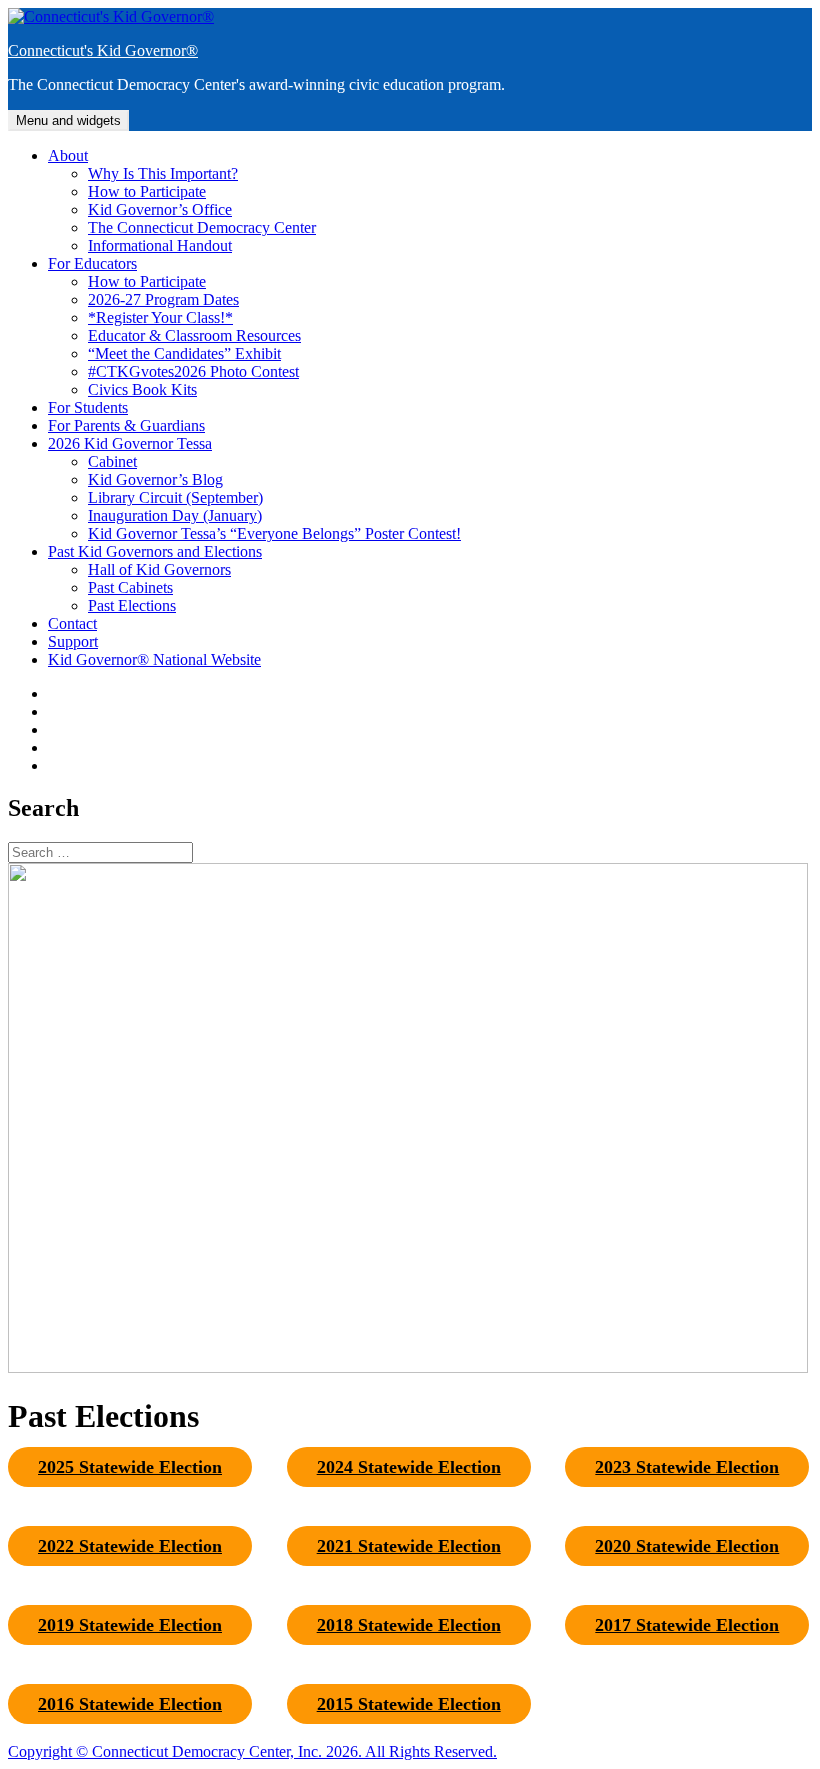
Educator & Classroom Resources (194, 335)
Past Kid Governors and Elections (155, 551)
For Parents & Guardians (126, 425)
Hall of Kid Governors (159, 569)
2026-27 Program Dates (163, 299)
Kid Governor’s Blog (155, 479)
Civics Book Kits (142, 389)
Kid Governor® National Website (154, 659)
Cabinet (112, 461)
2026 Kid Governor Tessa (130, 443)
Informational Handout (160, 245)
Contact (72, 623)
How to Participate (147, 191)
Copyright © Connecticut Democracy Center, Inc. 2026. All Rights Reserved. (252, 1751)
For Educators (92, 263)
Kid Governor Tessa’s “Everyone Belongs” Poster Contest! (274, 533)
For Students (88, 407)
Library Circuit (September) (175, 497)
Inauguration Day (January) (175, 515)
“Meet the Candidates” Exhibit (184, 353)
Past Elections (132, 605)
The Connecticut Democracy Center (202, 227)
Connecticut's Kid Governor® (103, 50)
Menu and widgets (68, 120)
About (68, 155)
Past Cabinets (130, 587)
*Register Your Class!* (160, 317)
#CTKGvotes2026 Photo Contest (193, 371)
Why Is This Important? (163, 173)
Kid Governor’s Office (160, 209)
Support (73, 641)
